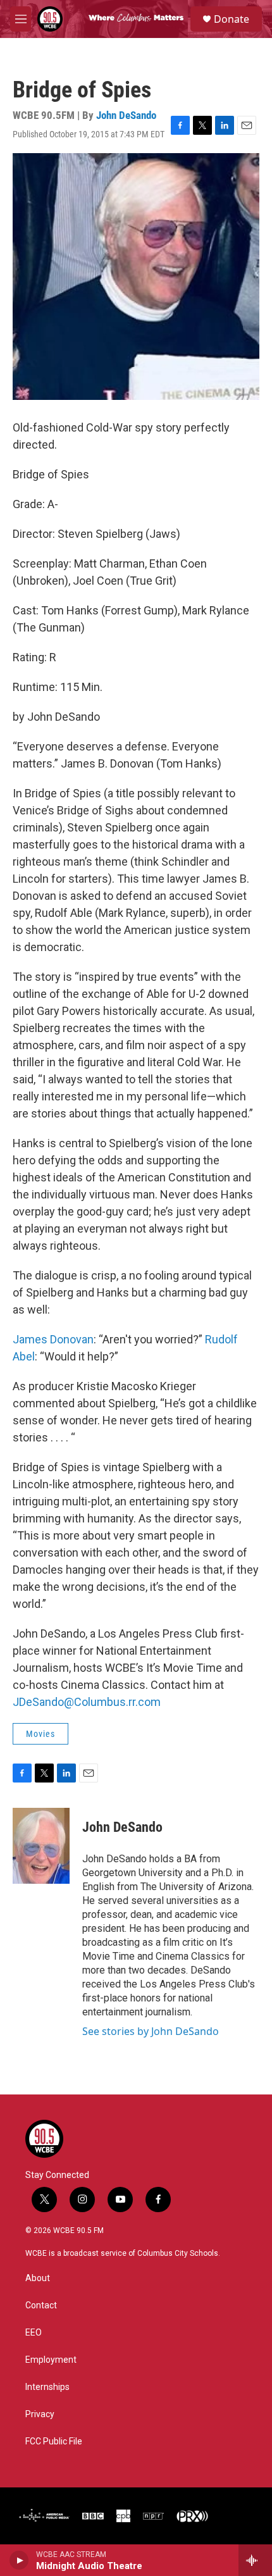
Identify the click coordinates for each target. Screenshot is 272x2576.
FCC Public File (54, 2442)
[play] (19, 2560)
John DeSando (126, 115)
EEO (34, 2333)
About (38, 2278)
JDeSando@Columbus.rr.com (87, 1702)
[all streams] (255, 2560)
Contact (41, 2305)
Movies (40, 1734)
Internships (47, 2387)
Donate (232, 19)
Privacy (40, 2414)
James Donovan (53, 1339)
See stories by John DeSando (151, 2031)
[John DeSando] (41, 1846)
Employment (51, 2360)
